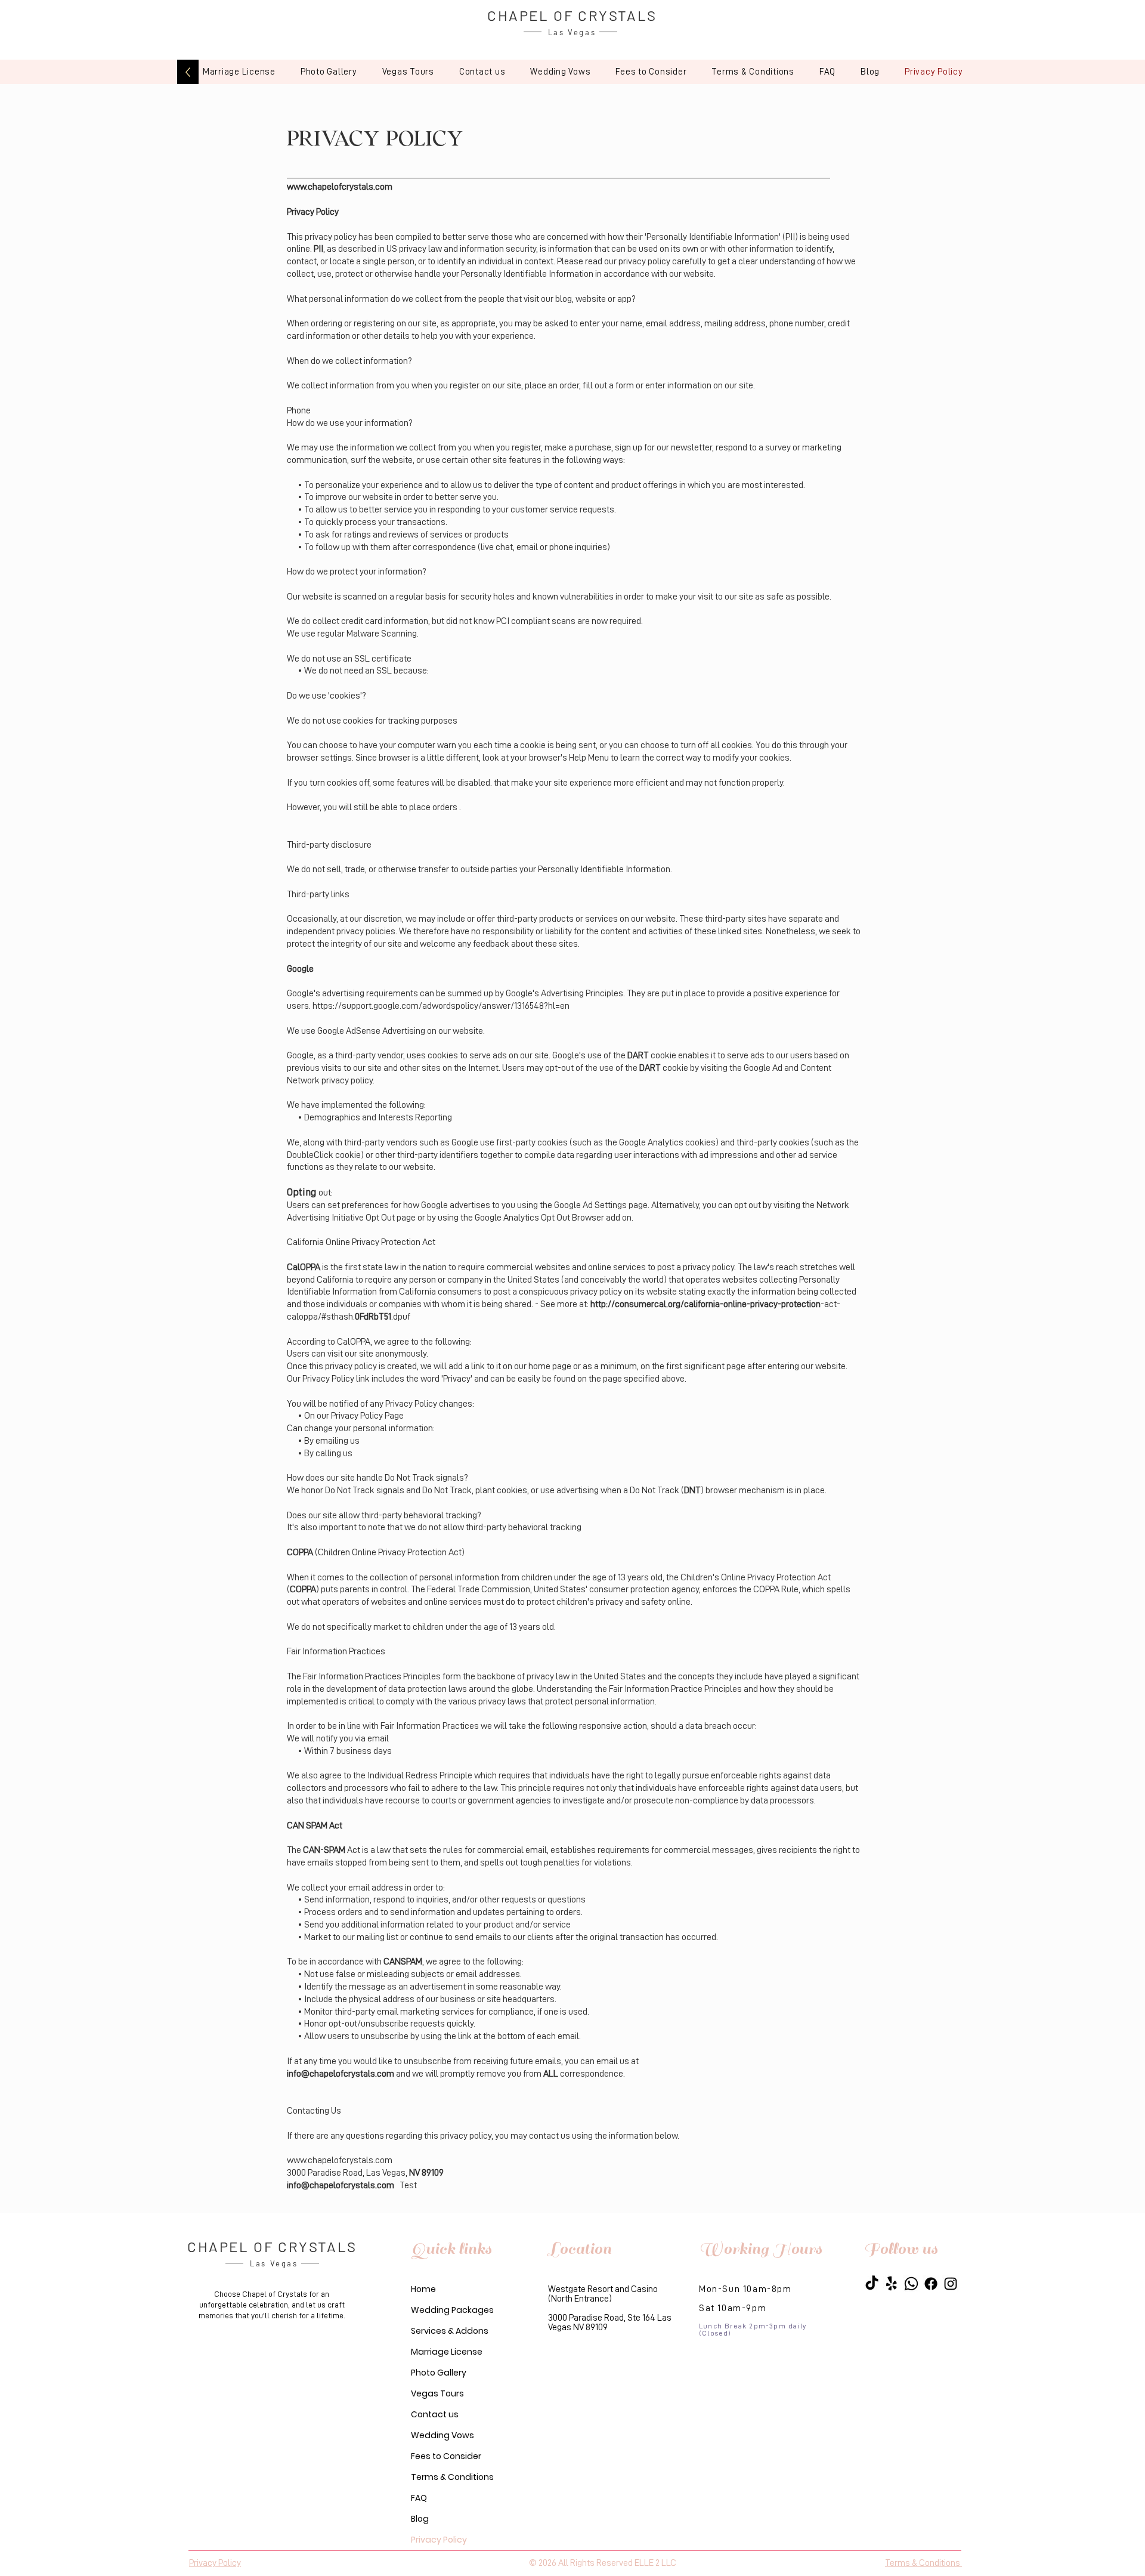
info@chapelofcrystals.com (341, 2074)
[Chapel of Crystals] (872, 2284)
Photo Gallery (439, 2373)
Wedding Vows (442, 2435)
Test (408, 2185)
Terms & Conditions (452, 2477)
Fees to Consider (446, 2456)
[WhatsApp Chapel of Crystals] (911, 2284)
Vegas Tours (437, 2393)
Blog (420, 2519)
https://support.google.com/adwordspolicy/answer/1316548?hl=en (442, 1006)
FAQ (419, 2498)
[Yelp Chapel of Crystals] (892, 2284)
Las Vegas (572, 32)
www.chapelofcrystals (330, 2160)
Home (423, 2289)
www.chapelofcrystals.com (340, 187)
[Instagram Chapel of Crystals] (951, 2284)
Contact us (435, 2414)
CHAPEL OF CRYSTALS (572, 15)
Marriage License (447, 2352)
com (384, 2160)
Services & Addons (450, 2331)
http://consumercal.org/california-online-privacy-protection (705, 1304)
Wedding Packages (452, 2310)
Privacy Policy (439, 2540)
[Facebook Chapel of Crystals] (931, 2284)
